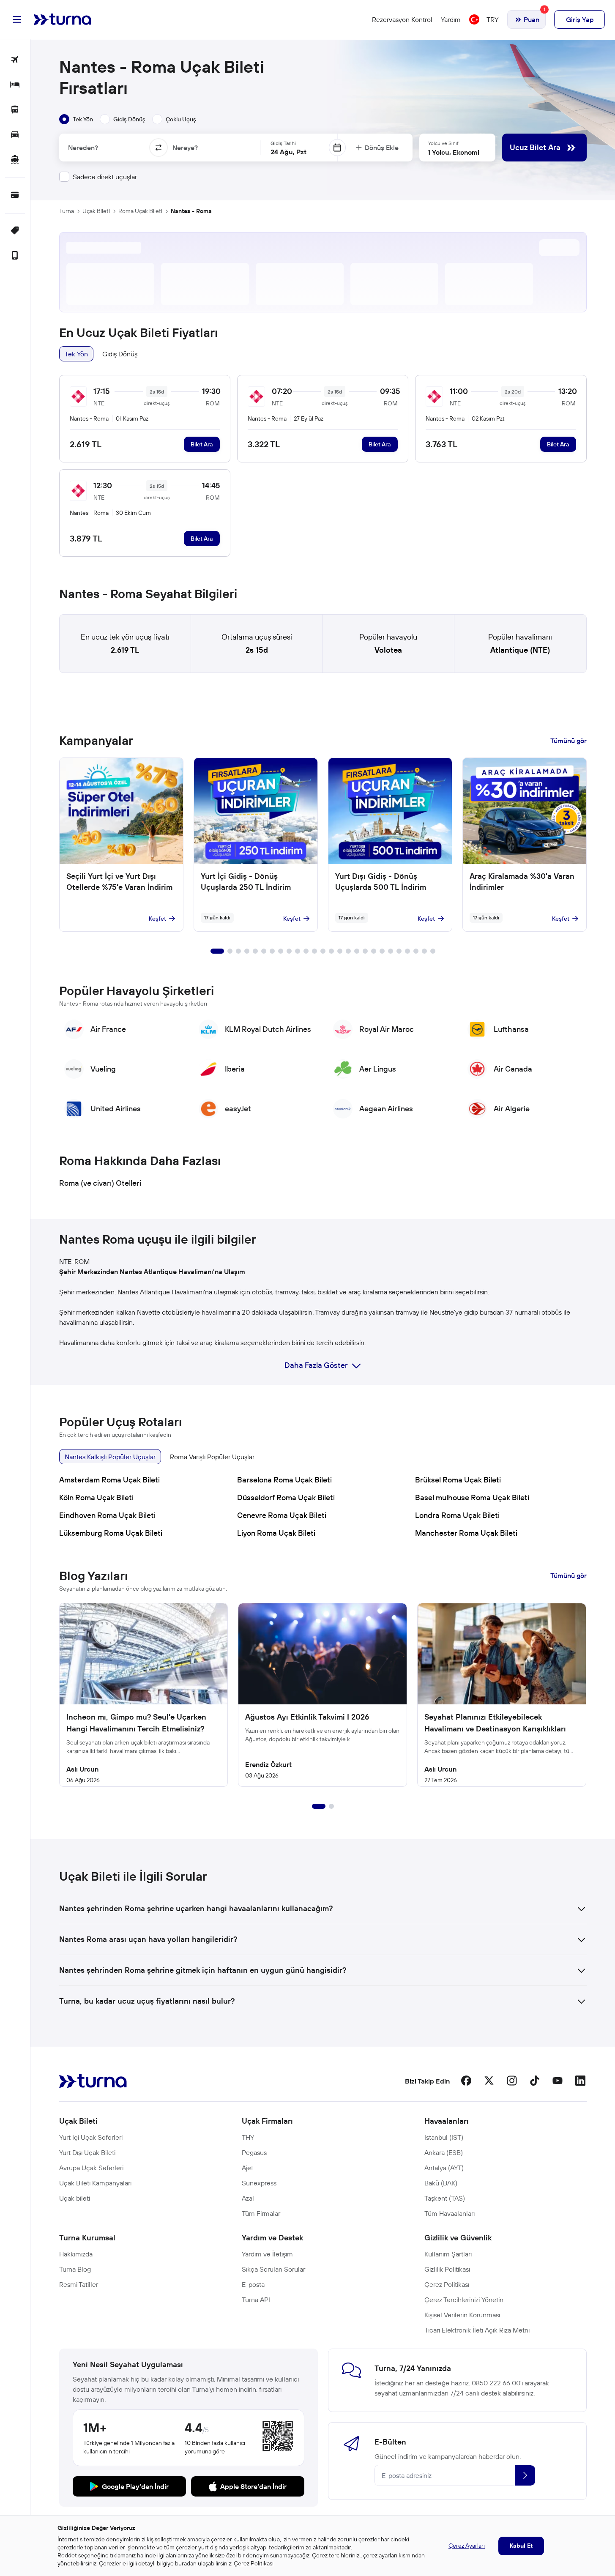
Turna (67, 211)
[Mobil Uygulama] (15, 256)
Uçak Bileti (96, 211)
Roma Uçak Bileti (140, 211)
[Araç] (15, 135)
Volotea (388, 650)
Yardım (451, 19)
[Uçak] (15, 60)
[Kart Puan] (15, 196)
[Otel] (15, 85)
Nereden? (83, 148)
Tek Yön (76, 354)
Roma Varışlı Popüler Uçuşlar (212, 1457)
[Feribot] (15, 160)
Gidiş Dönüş (120, 354)
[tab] (76, 119)
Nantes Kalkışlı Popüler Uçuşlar (110, 1457)
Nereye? (185, 148)
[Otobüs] (15, 110)
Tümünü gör (569, 741)
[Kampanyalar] (15, 231)
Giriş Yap (580, 19)
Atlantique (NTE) (520, 650)
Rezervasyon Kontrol (402, 19)
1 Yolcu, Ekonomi (454, 152)
